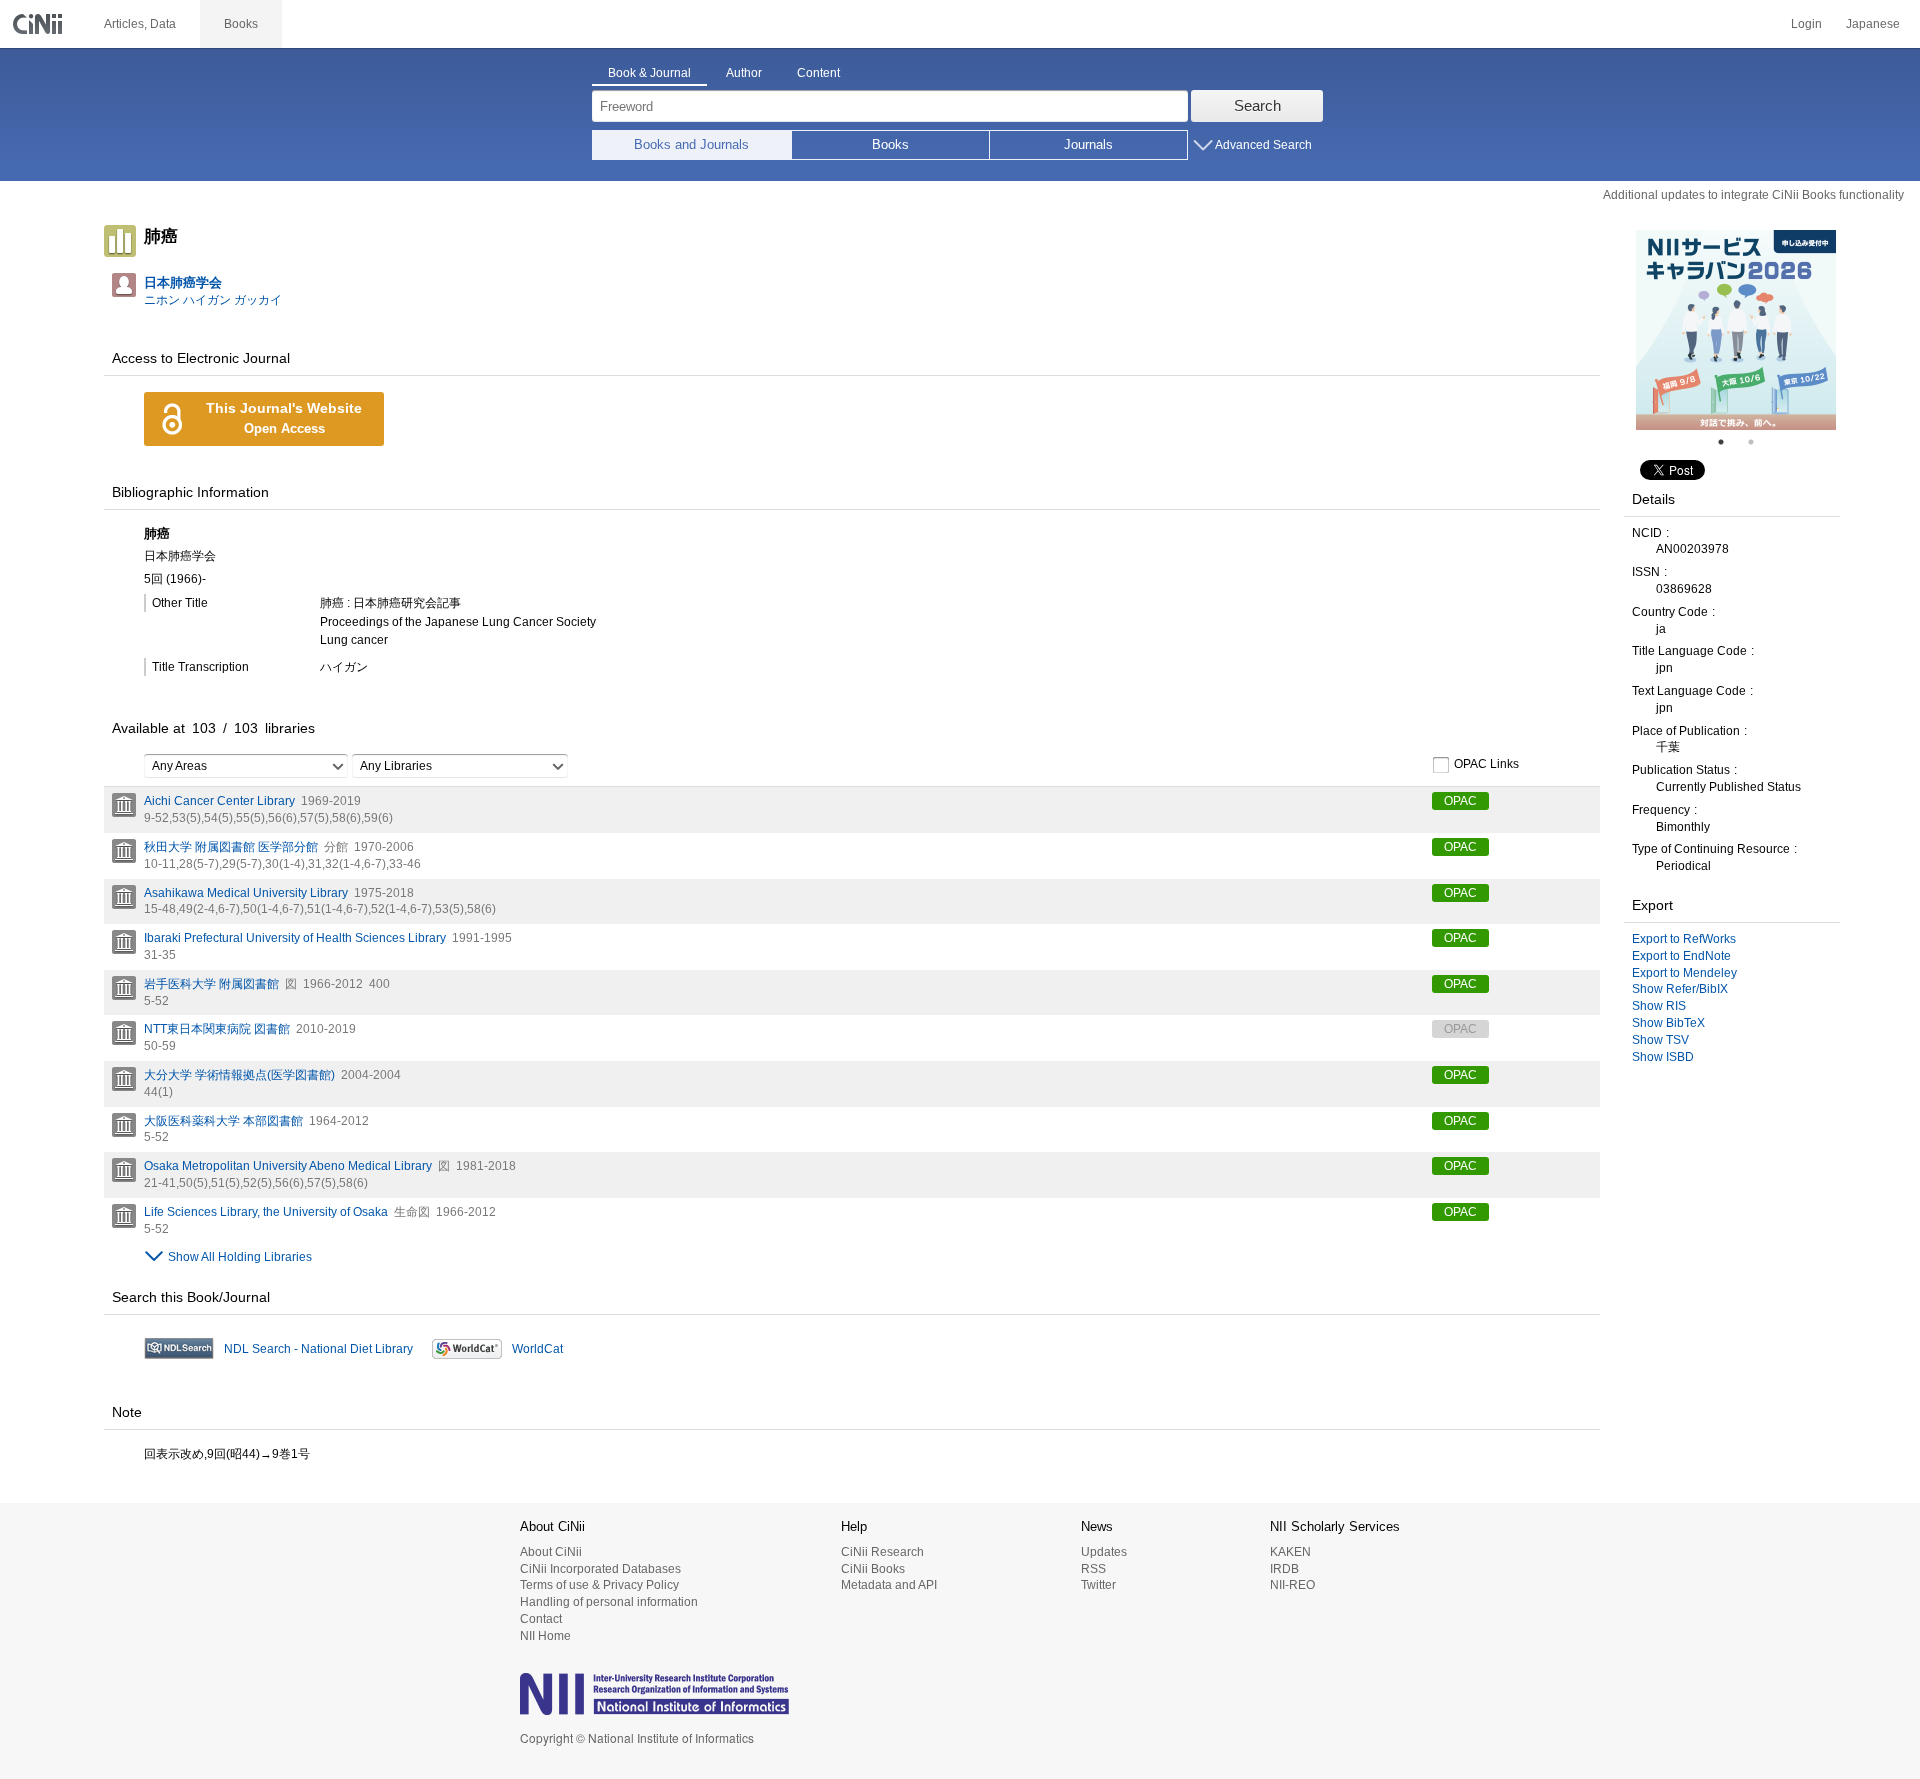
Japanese (1873, 24)
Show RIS (1659, 1006)
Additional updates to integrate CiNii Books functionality (1753, 195)
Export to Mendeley (1684, 973)
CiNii (40, 24)
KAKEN (1290, 1552)
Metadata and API (889, 1585)
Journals (1088, 144)
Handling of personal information (609, 1602)
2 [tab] (1759, 442)
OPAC (1460, 801)
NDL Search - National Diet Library (318, 1349)
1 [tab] (1729, 442)
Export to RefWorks (1684, 939)
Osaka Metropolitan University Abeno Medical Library (288, 1166)
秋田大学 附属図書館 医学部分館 (231, 847)
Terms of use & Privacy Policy (599, 1585)
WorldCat (537, 1349)
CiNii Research (882, 1552)
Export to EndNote (1681, 956)
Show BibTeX (1668, 1023)
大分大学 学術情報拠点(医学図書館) (239, 1075)
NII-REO (1292, 1585)
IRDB (1284, 1569)
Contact (541, 1619)
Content (818, 73)
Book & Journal (649, 73)
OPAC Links (1486, 765)
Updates (1104, 1552)
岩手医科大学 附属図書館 (211, 984)
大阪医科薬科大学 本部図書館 (223, 1121)
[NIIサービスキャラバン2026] (1736, 330)
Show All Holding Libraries (240, 1257)
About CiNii (551, 1552)
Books (890, 144)
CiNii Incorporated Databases (600, 1569)
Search (1257, 105)
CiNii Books (873, 1569)
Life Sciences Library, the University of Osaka (266, 1212)
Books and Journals (691, 144)
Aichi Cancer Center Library (219, 801)
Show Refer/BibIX (1680, 989)
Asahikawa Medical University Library (246, 893)
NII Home (545, 1636)
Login (1806, 24)
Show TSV (1660, 1040)
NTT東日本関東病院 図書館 (217, 1029)
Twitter (1098, 1585)
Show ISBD (1663, 1057)
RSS (1093, 1569)
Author (744, 73)
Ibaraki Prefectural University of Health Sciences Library (295, 938)
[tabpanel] (1736, 330)
